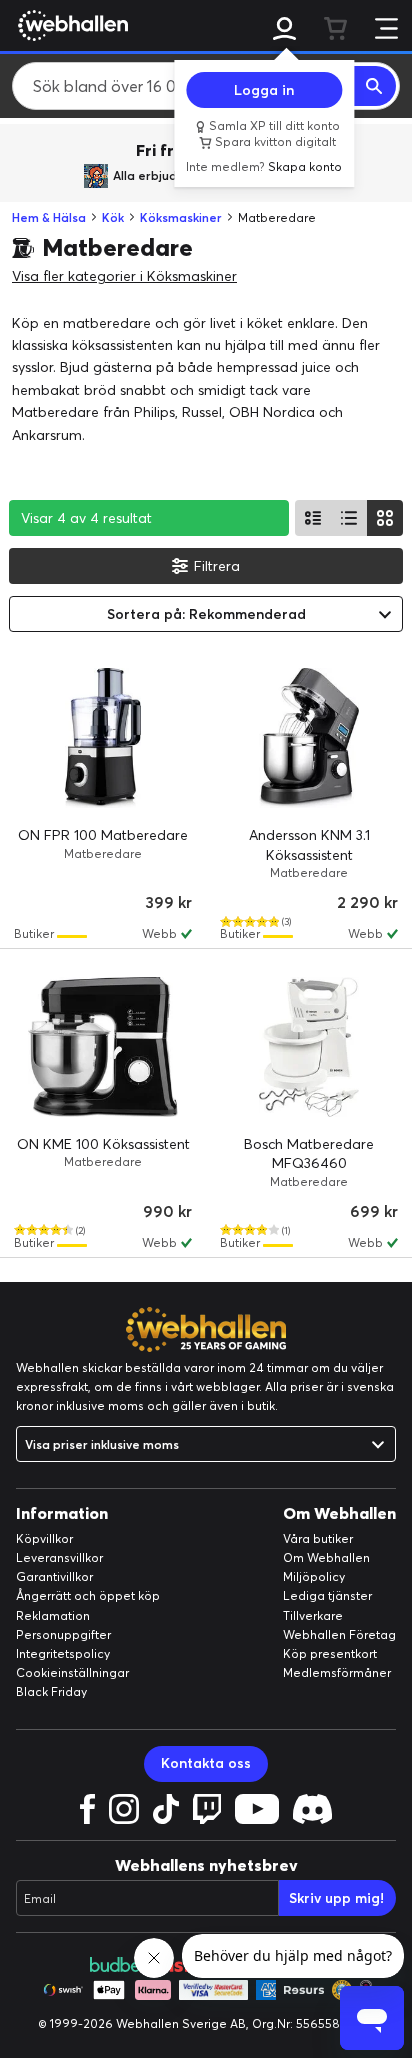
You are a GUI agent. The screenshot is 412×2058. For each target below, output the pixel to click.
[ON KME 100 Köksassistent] (103, 1047)
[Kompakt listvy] (349, 518)
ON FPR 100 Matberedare (103, 835)
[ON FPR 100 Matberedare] (103, 738)
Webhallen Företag (339, 1634)
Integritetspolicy (63, 1653)
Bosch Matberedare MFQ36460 (309, 1154)
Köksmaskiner (181, 217)
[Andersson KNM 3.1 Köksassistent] (309, 738)
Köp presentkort (330, 1653)
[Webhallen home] (70, 25)
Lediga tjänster (327, 1595)
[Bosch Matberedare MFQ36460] (309, 1047)
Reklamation (53, 1615)
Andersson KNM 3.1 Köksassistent (309, 845)
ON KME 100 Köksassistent (103, 1144)
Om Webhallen (326, 1557)
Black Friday (51, 1691)
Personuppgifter (63, 1634)
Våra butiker (318, 1538)
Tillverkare (313, 1615)
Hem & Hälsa (49, 217)
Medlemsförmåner (337, 1672)
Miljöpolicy (314, 1576)
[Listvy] (313, 518)
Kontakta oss (206, 1763)
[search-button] (375, 86)
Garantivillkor (54, 1576)
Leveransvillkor (59, 1557)
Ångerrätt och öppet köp (88, 1595)
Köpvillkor (44, 1538)
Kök (113, 217)
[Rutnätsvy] (385, 518)
